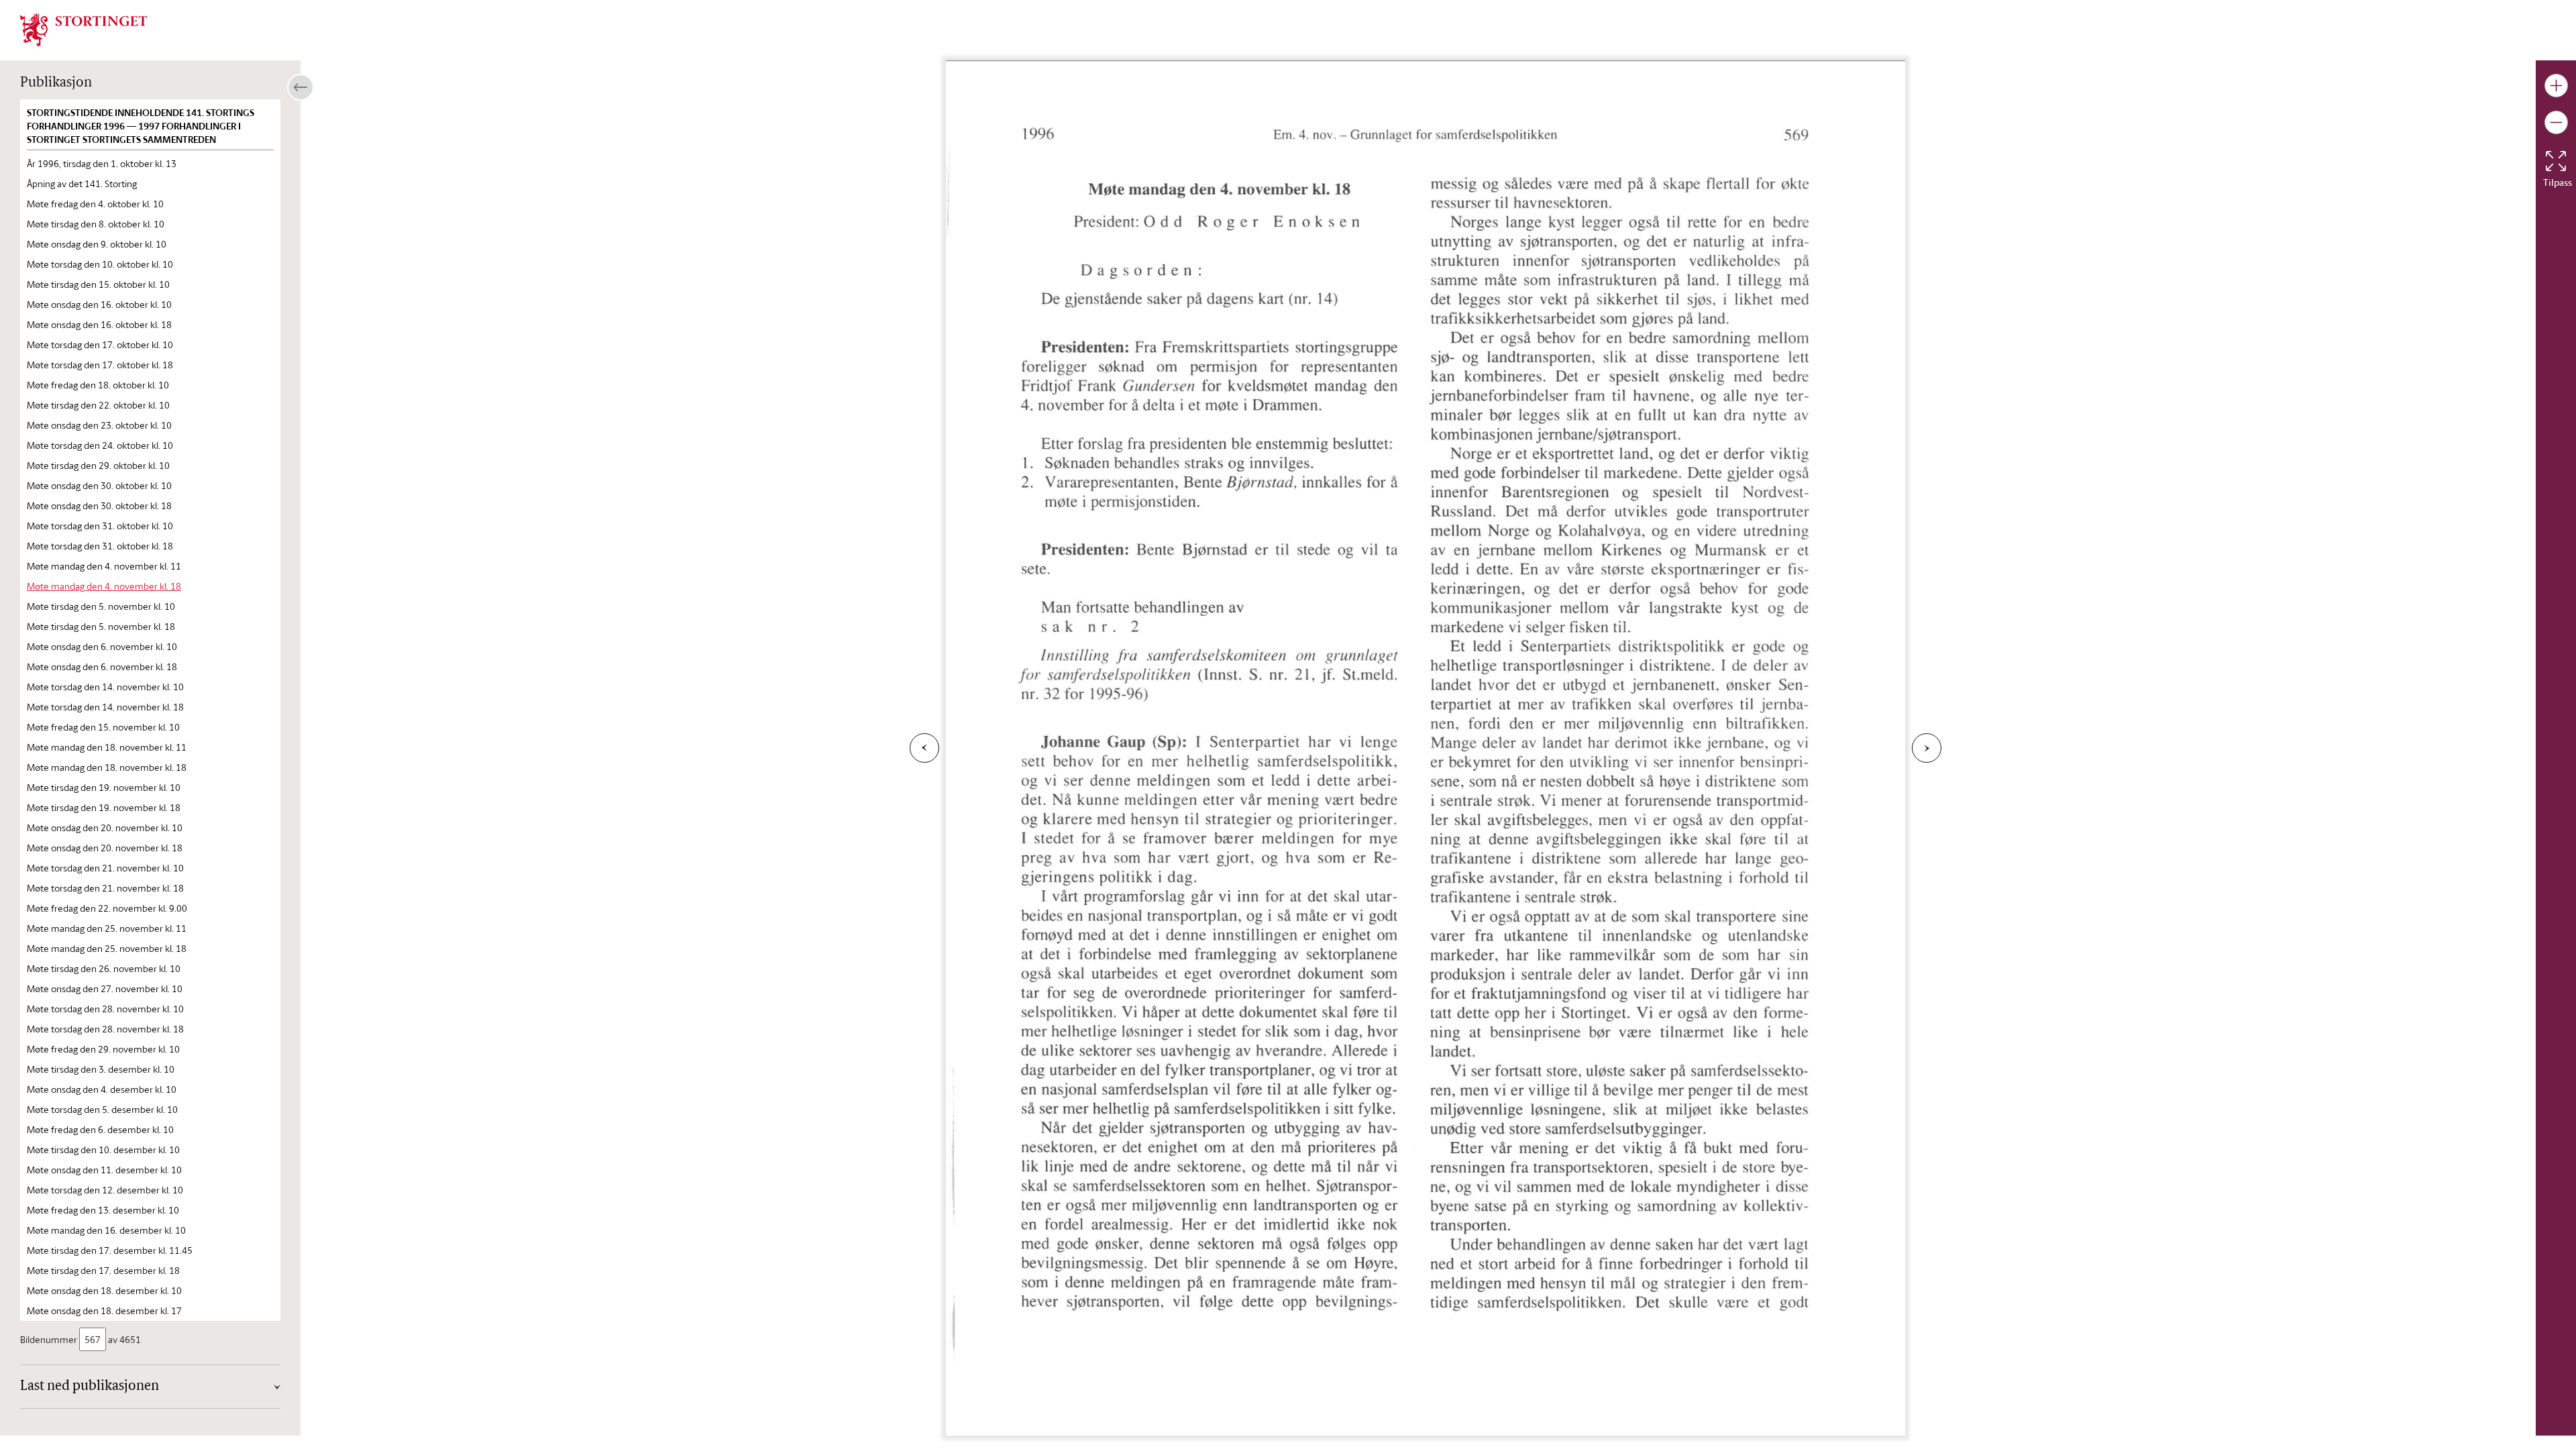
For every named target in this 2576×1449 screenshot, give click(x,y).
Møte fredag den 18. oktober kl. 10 (98, 385)
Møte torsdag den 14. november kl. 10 (105, 687)
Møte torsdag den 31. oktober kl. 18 (100, 546)
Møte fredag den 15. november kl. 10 (103, 727)
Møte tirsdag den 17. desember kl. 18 (103, 1270)
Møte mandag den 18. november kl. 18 (107, 767)
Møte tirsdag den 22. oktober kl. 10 (98, 405)
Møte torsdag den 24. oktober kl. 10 (100, 445)
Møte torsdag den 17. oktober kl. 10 (100, 344)
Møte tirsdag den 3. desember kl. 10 (101, 1069)
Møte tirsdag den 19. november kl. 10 (104, 787)
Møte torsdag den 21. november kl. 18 (105, 888)
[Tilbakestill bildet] (2556, 161)
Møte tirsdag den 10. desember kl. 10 (103, 1149)
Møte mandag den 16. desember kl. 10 (106, 1230)
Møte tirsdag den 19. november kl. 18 (104, 807)
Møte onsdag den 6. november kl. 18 (102, 666)
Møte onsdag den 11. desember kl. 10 (104, 1170)
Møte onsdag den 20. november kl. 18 (105, 848)
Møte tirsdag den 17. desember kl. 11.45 (110, 1250)
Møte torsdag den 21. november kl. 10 (105, 868)
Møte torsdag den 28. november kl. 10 (105, 1009)
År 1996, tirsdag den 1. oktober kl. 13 (102, 163)
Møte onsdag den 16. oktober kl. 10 (99, 304)
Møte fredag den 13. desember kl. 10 (103, 1210)
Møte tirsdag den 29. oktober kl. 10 (98, 465)
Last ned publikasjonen (90, 1387)
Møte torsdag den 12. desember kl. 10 (105, 1190)
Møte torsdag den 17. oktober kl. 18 (100, 365)
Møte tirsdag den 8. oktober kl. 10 (96, 224)
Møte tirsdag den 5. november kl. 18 (101, 626)
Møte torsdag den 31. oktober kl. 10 (100, 526)
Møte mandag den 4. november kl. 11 (104, 566)
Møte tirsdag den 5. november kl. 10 (101, 606)
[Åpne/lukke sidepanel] (301, 87)
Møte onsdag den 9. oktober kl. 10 (97, 244)
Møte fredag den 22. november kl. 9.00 (107, 908)
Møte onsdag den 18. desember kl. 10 (104, 1290)
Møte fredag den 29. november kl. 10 (103, 1049)
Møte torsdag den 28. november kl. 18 (105, 1029)
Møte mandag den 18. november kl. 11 (107, 747)
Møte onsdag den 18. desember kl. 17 (104, 1310)
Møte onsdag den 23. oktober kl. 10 (99, 425)
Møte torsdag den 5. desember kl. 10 (102, 1109)
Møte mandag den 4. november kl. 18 (104, 586)
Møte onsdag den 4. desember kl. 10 (102, 1089)
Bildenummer (49, 1339)
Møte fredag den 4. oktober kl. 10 (95, 204)
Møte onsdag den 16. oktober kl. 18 (99, 324)
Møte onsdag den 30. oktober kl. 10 (99, 485)
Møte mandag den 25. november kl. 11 (107, 928)
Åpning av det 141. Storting (82, 183)
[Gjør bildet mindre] (2556, 122)
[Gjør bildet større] (2556, 86)
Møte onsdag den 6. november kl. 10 (102, 646)
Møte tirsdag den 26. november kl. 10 (104, 968)
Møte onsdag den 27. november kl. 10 (105, 988)
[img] (84, 29)
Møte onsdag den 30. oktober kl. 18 (99, 505)
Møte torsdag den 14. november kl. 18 (105, 707)
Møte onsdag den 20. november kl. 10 (105, 827)
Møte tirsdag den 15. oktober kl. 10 (98, 284)
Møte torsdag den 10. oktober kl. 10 (100, 264)
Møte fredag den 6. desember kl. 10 (100, 1129)
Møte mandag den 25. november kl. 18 (107, 948)
